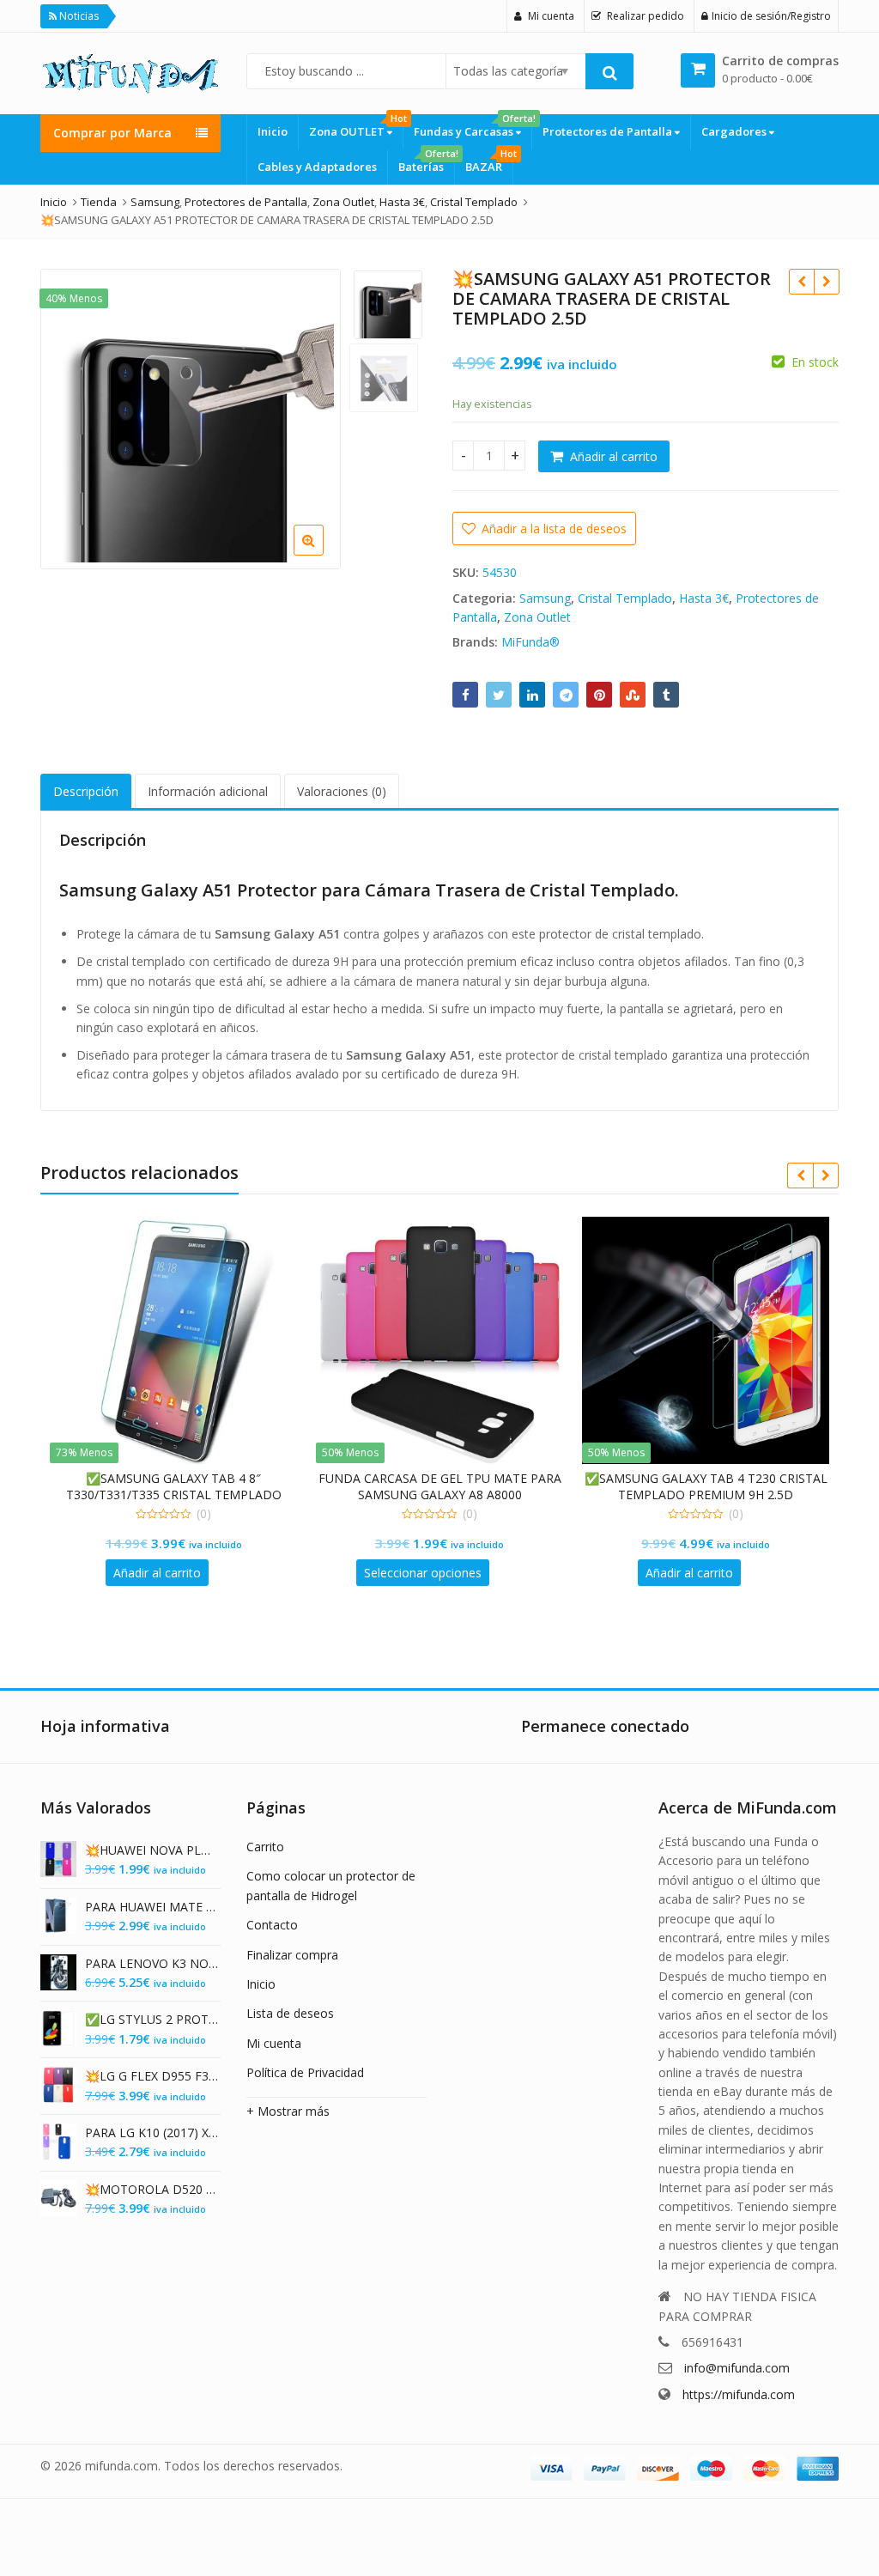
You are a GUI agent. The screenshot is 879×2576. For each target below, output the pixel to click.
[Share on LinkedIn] (532, 695)
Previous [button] (71, 416)
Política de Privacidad (305, 2072)
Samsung (545, 598)
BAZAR (489, 162)
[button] (412, 554)
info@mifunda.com (737, 2368)
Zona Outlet (537, 617)
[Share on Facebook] (465, 695)
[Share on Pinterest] (599, 695)
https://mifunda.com (739, 2394)
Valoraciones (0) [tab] (342, 791)
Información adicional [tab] (208, 791)
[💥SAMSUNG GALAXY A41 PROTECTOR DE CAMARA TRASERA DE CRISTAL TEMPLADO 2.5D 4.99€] (801, 282)
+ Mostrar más (288, 2111)
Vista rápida (182, 1478)
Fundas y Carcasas (473, 127)
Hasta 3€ (704, 598)
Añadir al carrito (614, 456)
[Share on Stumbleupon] (633, 695)
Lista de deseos (290, 2013)
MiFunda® (530, 642)
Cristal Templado (625, 598)
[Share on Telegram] (566, 695)
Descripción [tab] (86, 791)
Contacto (272, 1925)
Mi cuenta (274, 2043)
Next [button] (310, 416)
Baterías (426, 162)
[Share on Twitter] (499, 695)
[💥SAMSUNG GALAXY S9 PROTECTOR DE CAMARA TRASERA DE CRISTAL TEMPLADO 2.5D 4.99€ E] (826, 282)
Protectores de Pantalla (609, 131)
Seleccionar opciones (423, 1573)
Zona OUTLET (356, 127)
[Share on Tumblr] (666, 695)
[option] (191, 419)
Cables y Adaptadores (317, 167)
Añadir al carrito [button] (157, 1573)
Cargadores (735, 131)
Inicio (273, 131)
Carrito (265, 1847)
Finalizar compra (292, 1955)
